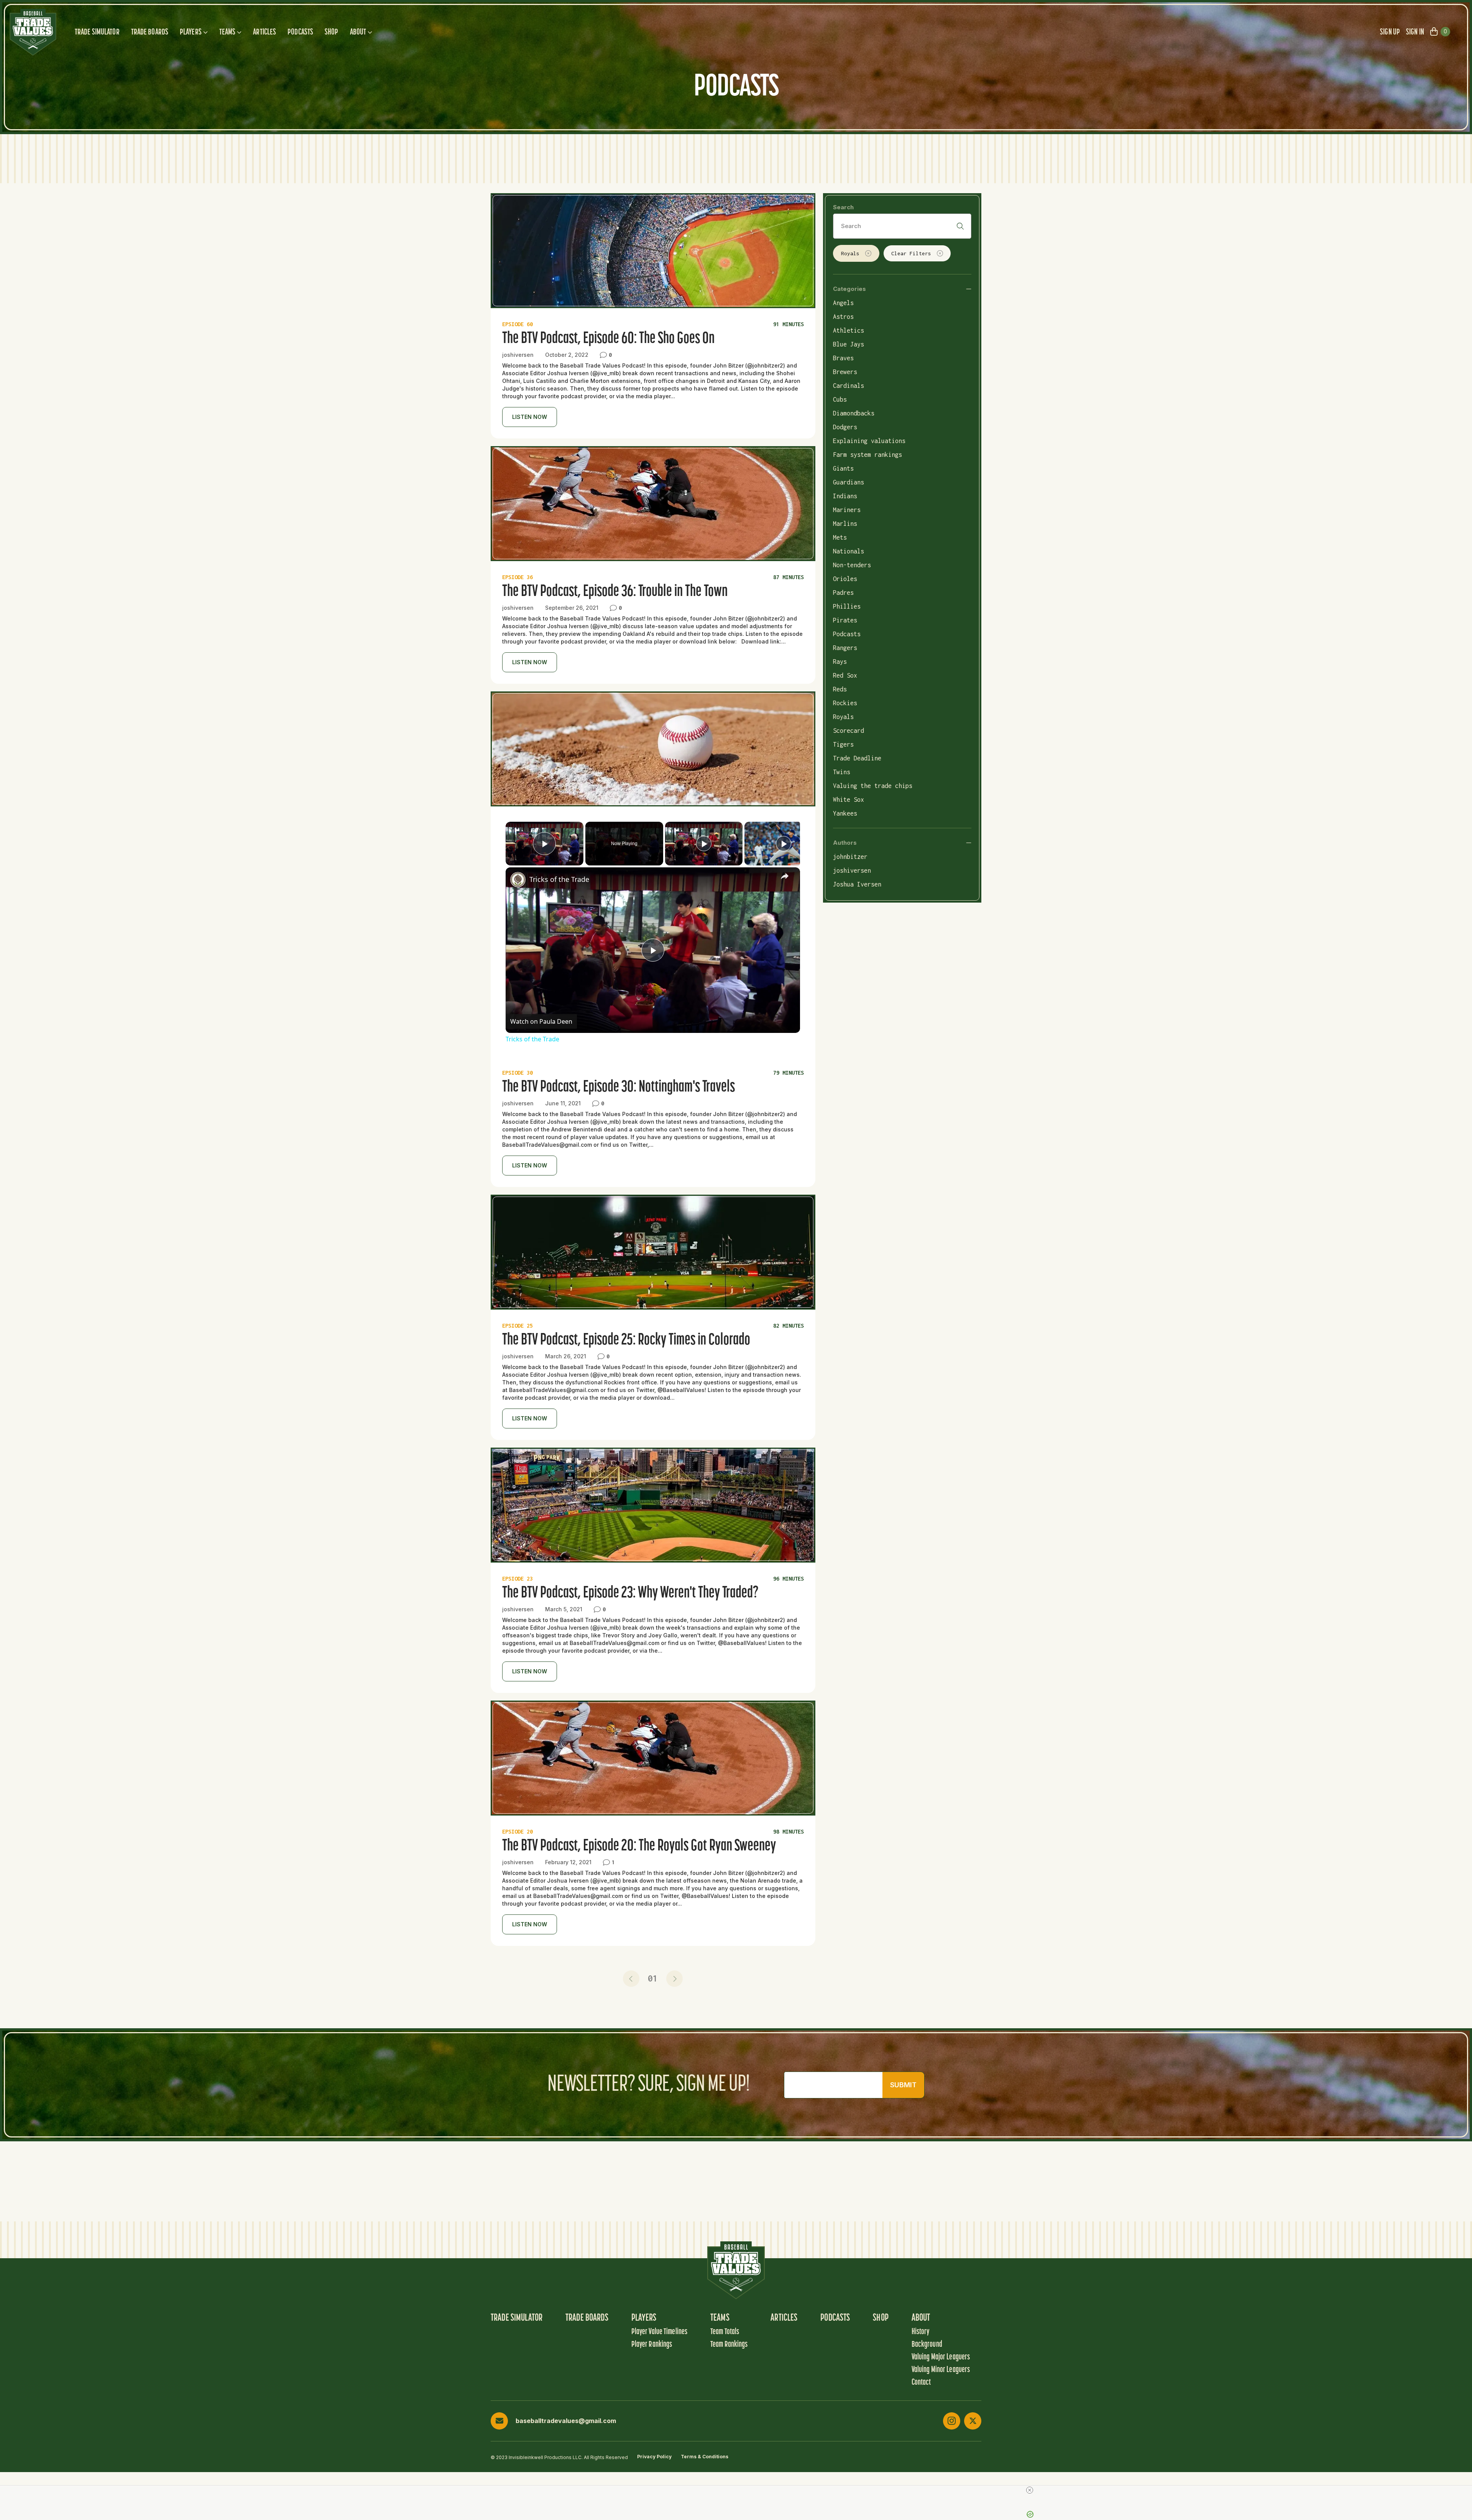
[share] (785, 876)
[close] (739, 2490)
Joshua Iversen (857, 884)
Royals (850, 253)
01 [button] (653, 1978)
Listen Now (530, 417)
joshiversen (852, 870)
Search (843, 207)
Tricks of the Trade (559, 879)
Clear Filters (911, 253)
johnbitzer (850, 857)
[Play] (704, 844)
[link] (518, 880)
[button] (631, 1979)
